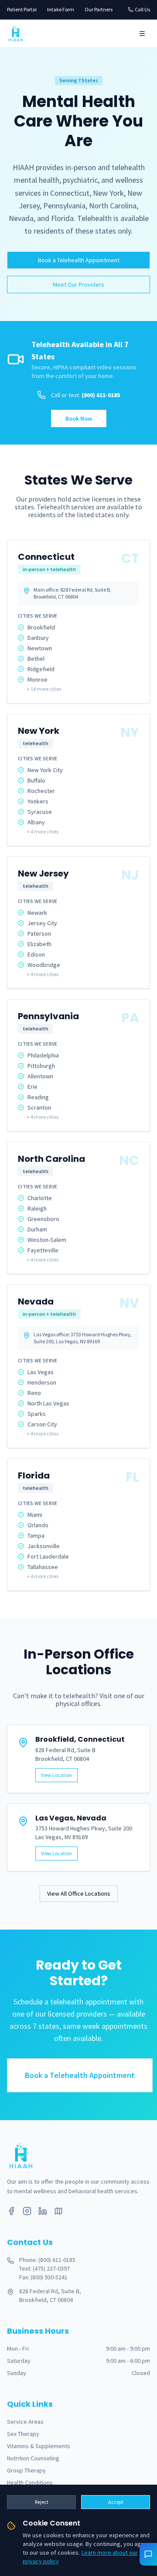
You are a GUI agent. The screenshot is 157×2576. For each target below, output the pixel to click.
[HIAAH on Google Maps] (58, 2211)
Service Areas (25, 2422)
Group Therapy (26, 2470)
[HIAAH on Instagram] (27, 2211)
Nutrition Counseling (33, 2458)
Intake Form (61, 9)
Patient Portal (22, 9)
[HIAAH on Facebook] (11, 2211)
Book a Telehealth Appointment (79, 260)
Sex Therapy (23, 2434)
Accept (116, 2502)
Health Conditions (30, 2482)
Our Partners (99, 9)
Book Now (79, 418)
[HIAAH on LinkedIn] (43, 2211)
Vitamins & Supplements (39, 2446)
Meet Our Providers (78, 284)
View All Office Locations (79, 1894)
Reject (42, 2502)
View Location (56, 1775)
